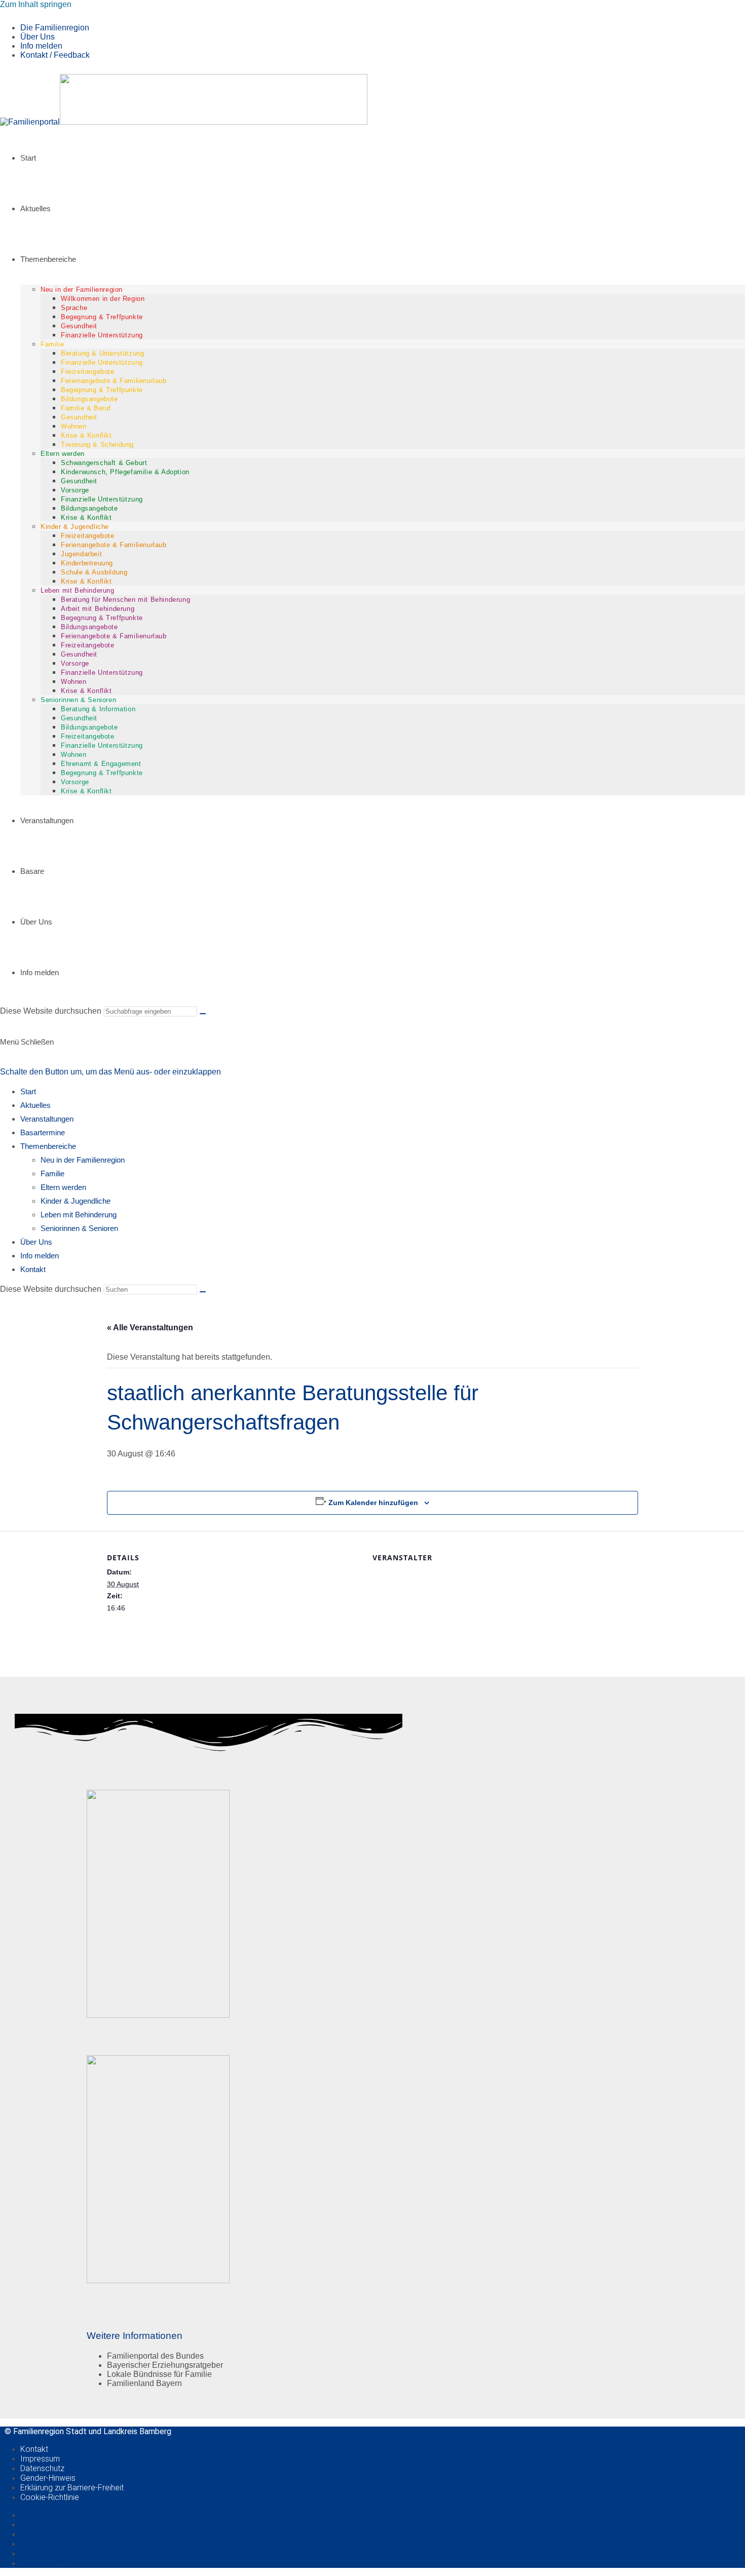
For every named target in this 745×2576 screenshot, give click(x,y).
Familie (52, 1174)
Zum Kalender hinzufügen (373, 1503)
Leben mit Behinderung (79, 1215)
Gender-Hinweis (48, 2478)
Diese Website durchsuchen (52, 1011)
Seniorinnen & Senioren (79, 1228)
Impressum (40, 2459)
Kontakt (33, 1269)
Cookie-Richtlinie (50, 2497)
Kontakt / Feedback (55, 55)
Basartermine (43, 1132)
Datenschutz (42, 2468)
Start (28, 1091)
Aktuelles (35, 1105)
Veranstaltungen (47, 1119)
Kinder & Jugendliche (76, 1201)
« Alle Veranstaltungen (150, 1328)
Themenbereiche (48, 1146)
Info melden (41, 46)
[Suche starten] (203, 1014)
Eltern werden (63, 1187)
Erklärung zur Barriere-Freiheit (72, 2488)
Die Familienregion (55, 28)
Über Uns (38, 37)
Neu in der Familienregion (83, 1160)
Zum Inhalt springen (36, 4)
